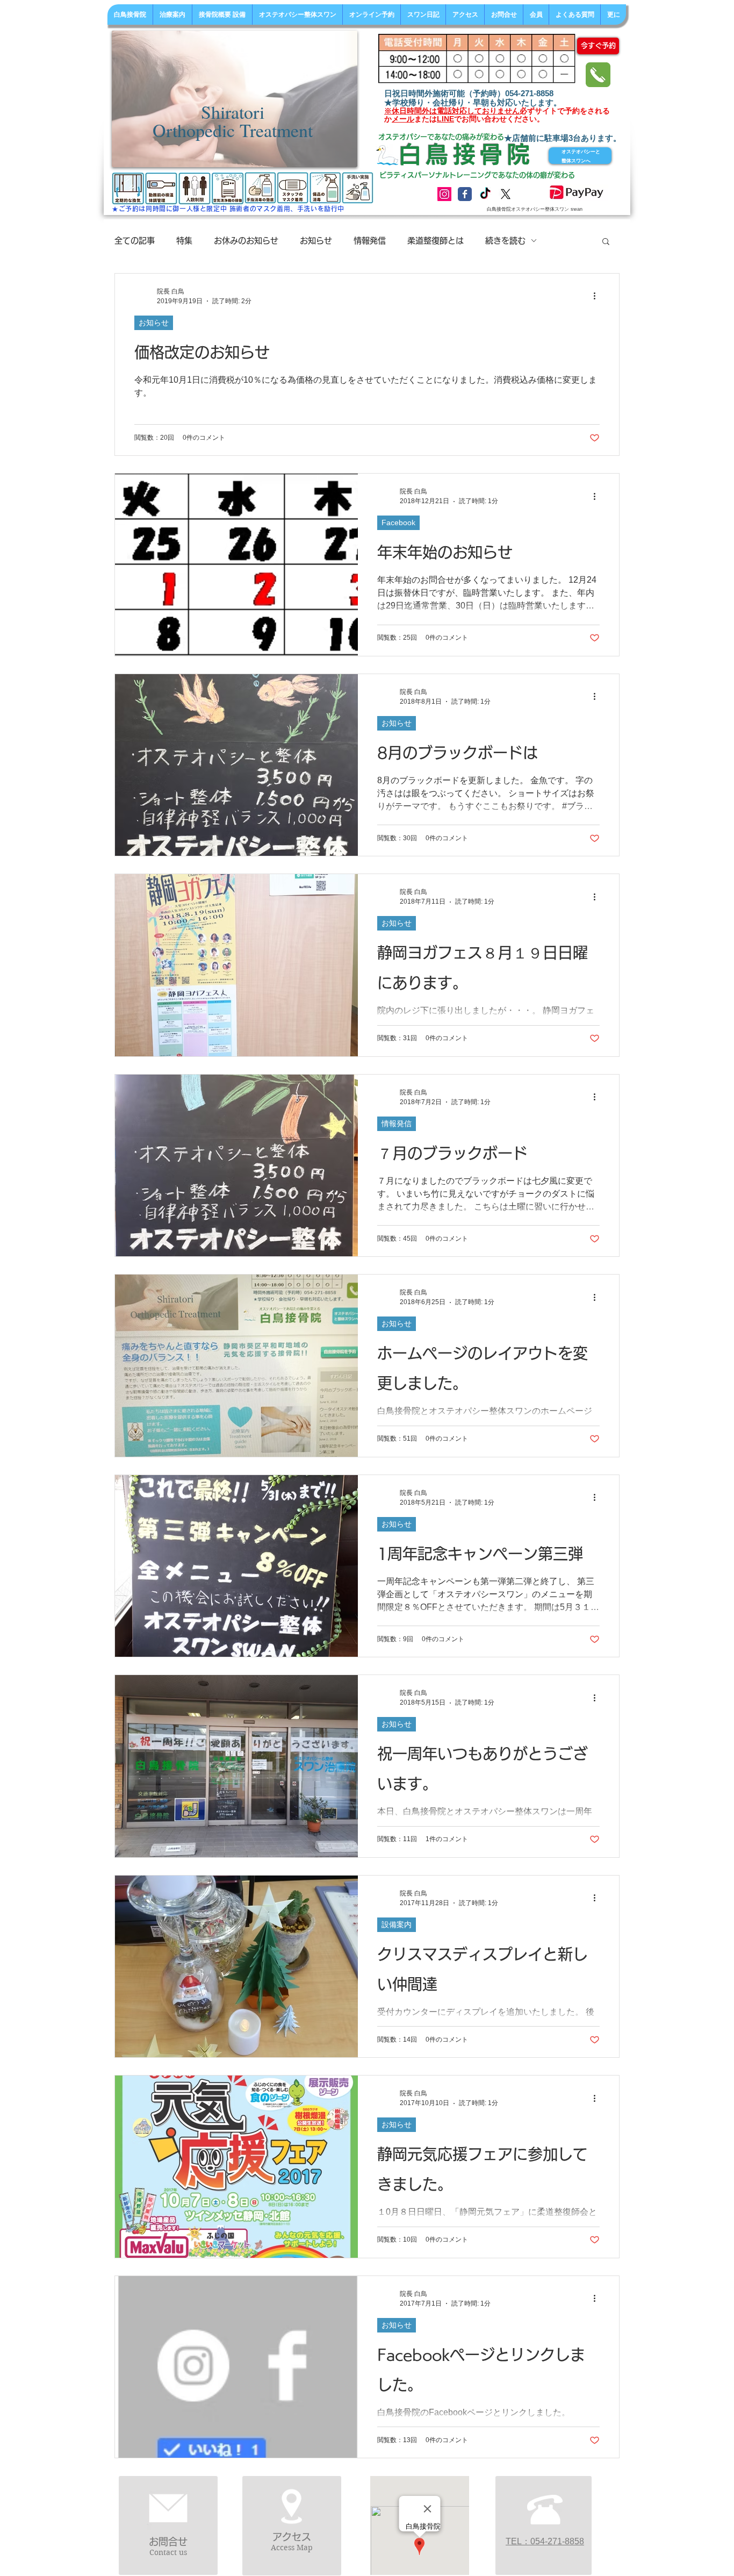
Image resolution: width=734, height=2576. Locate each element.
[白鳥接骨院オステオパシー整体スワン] (465, 194)
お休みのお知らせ (246, 241)
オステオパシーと (581, 152)
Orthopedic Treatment (233, 130)
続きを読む (505, 241)
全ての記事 (135, 241)
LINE (445, 119)
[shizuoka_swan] (444, 194)
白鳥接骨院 (466, 154)
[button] (606, 242)
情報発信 (370, 241)
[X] (506, 194)
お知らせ (316, 241)
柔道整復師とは (436, 241)
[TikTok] (485, 194)
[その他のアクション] (598, 296)
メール (403, 119)
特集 (184, 241)
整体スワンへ (576, 161)
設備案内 (397, 1924)
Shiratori (233, 112)
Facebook (398, 523)
